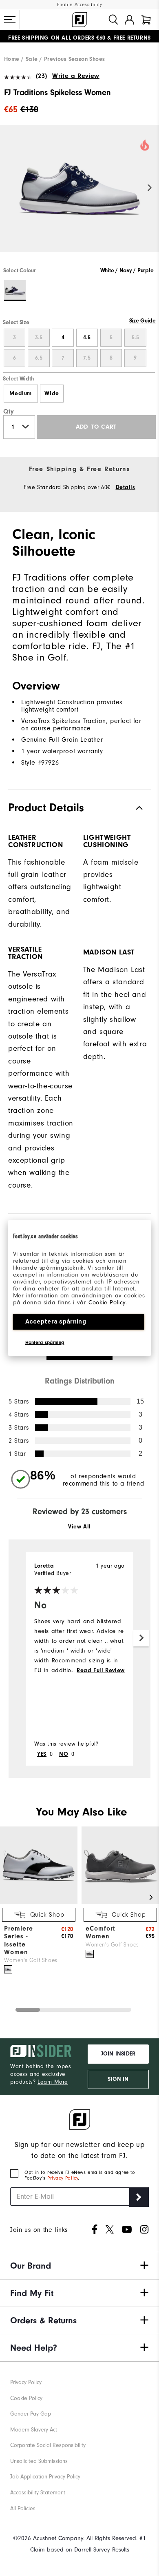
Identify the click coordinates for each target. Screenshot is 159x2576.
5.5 (135, 338)
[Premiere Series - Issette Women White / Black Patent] (8, 1969)
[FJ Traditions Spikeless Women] (79, 196)
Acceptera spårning (56, 1321)
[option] (79, 196)
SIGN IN (118, 2079)
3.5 (39, 338)
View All (79, 1527)
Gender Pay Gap (31, 2414)
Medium (21, 394)
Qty (9, 412)
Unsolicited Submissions (39, 2461)
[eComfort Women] (120, 1902)
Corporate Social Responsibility (48, 2445)
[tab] (146, 20)
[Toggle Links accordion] (79, 2266)
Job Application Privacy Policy (45, 2477)
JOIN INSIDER (118, 2054)
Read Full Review (101, 1671)
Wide (52, 394)
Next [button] (150, 188)
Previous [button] (9, 188)
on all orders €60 (57, 36)
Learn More (53, 2082)
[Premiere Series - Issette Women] (39, 1902)
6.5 (39, 358)
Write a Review (76, 76)
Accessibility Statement (38, 2493)
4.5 (87, 338)
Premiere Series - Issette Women (19, 1940)
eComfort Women (100, 1932)
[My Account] (129, 20)
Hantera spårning (45, 1342)
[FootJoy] (79, 20)
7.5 (87, 358)
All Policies (23, 2508)
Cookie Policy (107, 1302)
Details (126, 487)
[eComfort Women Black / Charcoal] (90, 1954)
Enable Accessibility (80, 5)
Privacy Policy (63, 2178)
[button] (10, 20)
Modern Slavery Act (34, 2430)
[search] (113, 20)
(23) (42, 76)
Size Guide (142, 321)
